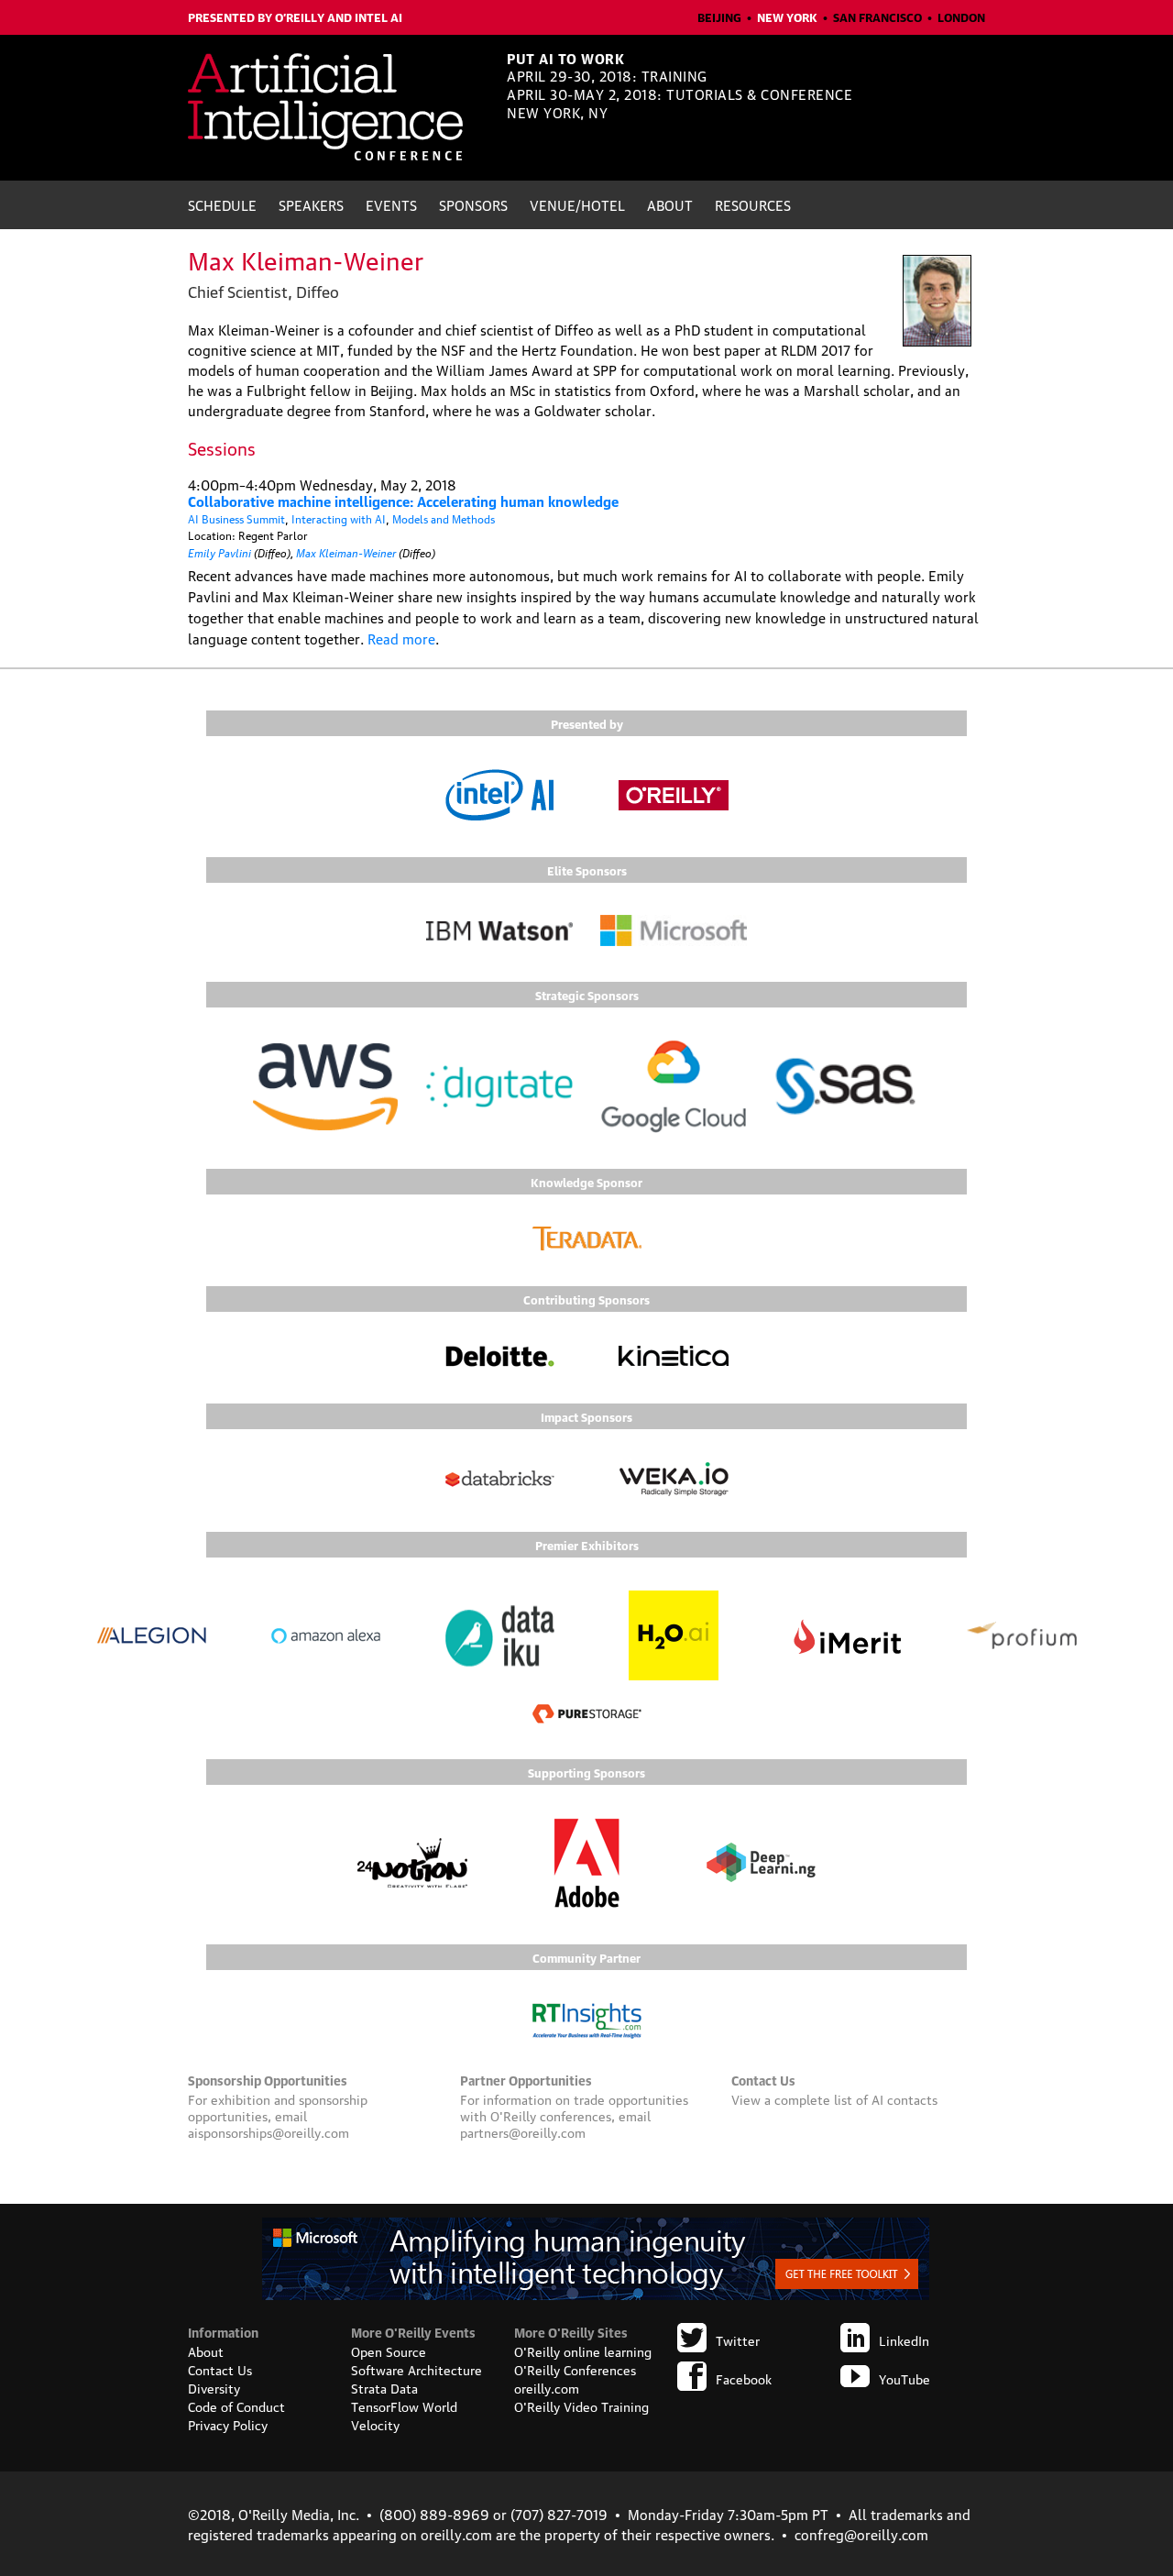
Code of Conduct (236, 2405)
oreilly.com (547, 2387)
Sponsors (473, 204)
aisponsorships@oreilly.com (269, 2131)
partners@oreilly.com (523, 2131)
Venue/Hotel (577, 204)
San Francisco (877, 17)
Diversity (214, 2387)
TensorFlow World (404, 2405)
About (670, 204)
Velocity (375, 2424)
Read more (401, 638)
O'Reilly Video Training (581, 2405)
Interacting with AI (339, 518)
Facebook (744, 2378)
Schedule (222, 204)
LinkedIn (904, 2339)
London (961, 17)
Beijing (719, 17)
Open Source (389, 2350)
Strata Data (384, 2387)
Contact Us (220, 2369)
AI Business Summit (236, 518)
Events (391, 204)
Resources (753, 204)
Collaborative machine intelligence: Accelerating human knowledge (403, 501)
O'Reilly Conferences (575, 2369)
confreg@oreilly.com (861, 2534)
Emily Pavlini (219, 551)
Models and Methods (444, 518)
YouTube (904, 2378)
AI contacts (904, 2098)
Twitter (738, 2339)
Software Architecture (417, 2369)
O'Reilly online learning (583, 2350)
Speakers (311, 204)
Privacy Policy (228, 2424)
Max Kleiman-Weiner (346, 551)
